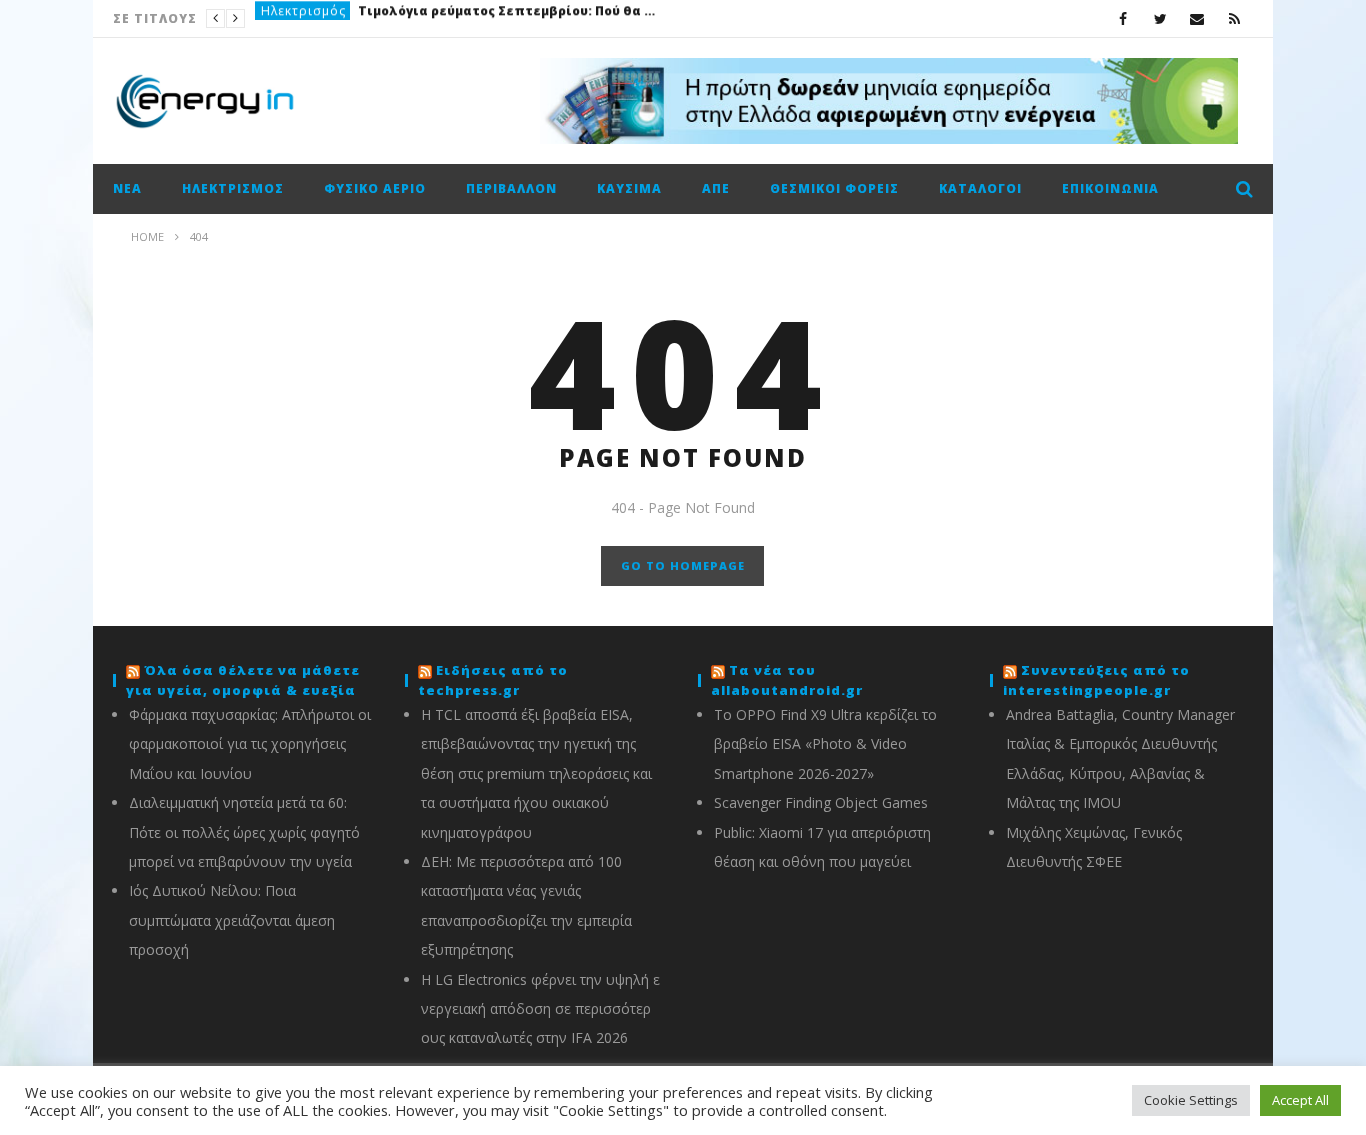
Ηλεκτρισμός (233, 188)
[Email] (1197, 18)
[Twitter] (1160, 18)
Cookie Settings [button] (1191, 1100)
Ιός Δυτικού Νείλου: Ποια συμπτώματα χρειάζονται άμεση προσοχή (232, 920)
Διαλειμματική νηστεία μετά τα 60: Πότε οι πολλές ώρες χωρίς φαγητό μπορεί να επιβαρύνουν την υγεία (244, 832)
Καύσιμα (629, 188)
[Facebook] (1123, 18)
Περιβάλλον (511, 188)
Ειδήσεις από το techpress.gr (493, 680)
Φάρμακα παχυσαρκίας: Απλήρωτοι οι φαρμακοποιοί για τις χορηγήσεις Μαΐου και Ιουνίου (250, 744)
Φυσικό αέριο (375, 188)
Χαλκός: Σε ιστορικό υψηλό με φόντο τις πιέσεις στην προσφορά (449, 18)
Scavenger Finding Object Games (821, 802)
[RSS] (1234, 18)
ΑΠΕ (716, 188)
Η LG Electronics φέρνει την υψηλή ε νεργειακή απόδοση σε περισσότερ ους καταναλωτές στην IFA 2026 (540, 1009)
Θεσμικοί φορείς (834, 188)
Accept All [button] (1300, 1100)
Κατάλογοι (980, 188)
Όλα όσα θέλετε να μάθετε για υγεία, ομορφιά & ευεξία (243, 680)
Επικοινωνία (1110, 188)
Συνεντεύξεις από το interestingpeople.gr (1096, 680)
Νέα (274, 18)
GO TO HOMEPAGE (683, 565)
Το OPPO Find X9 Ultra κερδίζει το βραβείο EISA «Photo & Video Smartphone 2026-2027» (825, 744)
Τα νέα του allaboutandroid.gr (787, 680)
